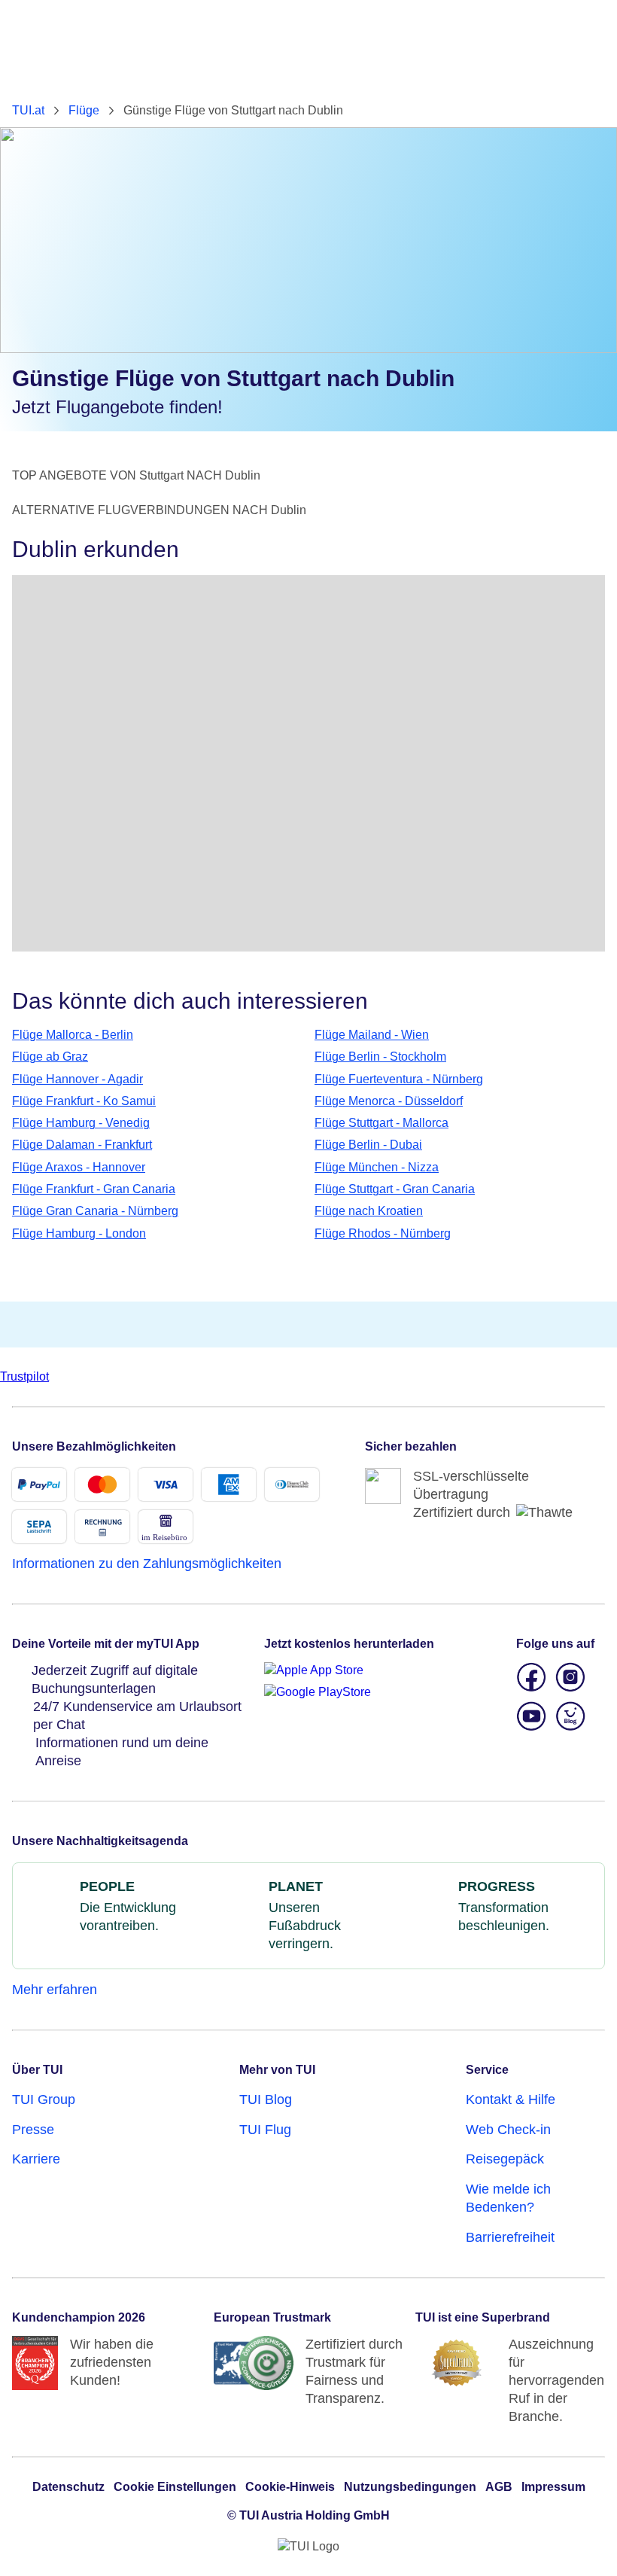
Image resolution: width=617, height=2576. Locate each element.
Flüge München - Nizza (377, 1167)
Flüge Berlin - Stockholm (380, 1057)
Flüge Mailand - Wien (372, 1035)
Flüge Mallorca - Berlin (73, 1035)
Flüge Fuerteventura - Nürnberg (399, 1079)
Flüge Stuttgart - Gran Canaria (395, 1189)
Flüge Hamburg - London (79, 1233)
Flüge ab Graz (50, 1057)
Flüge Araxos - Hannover (79, 1167)
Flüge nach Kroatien (369, 1211)
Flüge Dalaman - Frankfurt (82, 1145)
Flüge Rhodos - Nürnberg (383, 1233)
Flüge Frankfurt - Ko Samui (84, 1101)
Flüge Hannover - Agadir (78, 1079)
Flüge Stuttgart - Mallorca (381, 1123)
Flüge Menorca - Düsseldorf (389, 1101)
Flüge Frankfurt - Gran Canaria (94, 1189)
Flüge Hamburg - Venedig (81, 1123)
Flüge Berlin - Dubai (368, 1145)
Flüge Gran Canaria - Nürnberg (95, 1211)
